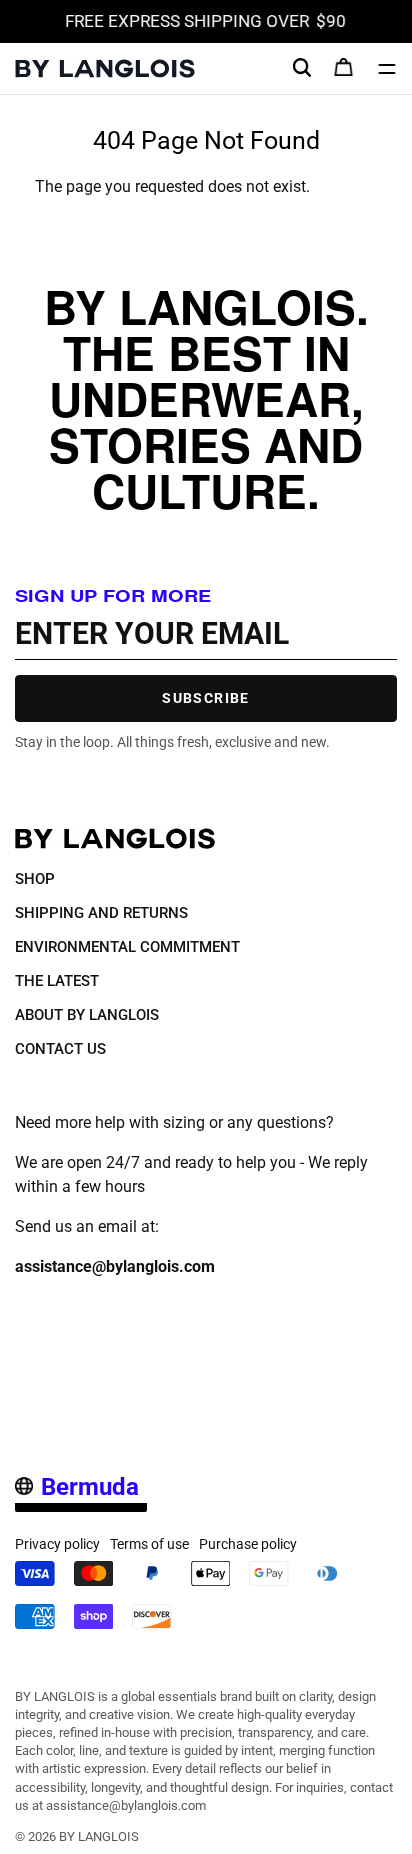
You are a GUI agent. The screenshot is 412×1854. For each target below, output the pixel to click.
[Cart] (344, 69)
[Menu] (387, 69)
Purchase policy (248, 1544)
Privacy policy (57, 1544)
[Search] (302, 68)
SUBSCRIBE (206, 698)
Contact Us (60, 1049)
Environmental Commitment (127, 947)
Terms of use (149, 1544)
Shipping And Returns (101, 913)
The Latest (57, 981)
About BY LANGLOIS (87, 1015)
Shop (35, 879)
